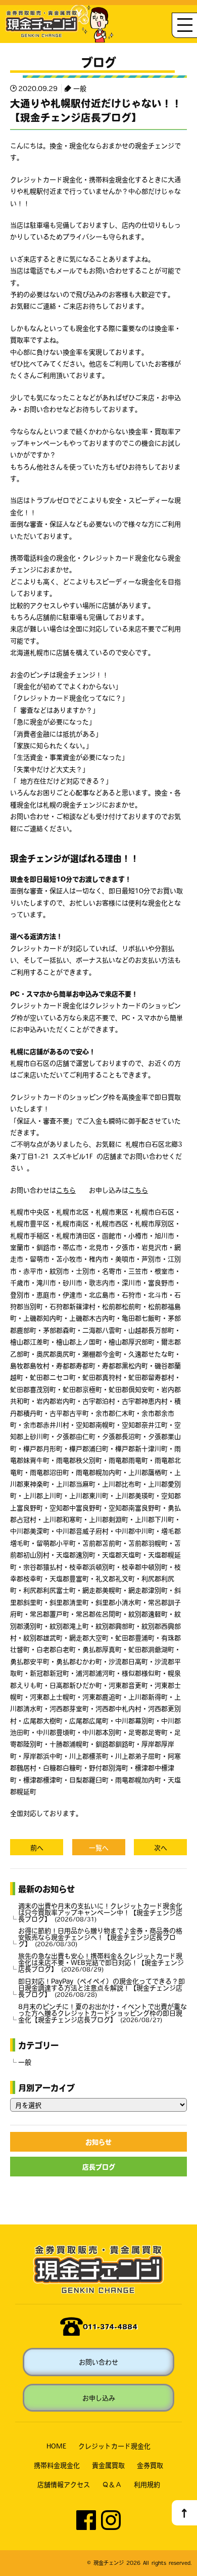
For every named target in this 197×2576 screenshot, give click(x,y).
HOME (56, 2446)
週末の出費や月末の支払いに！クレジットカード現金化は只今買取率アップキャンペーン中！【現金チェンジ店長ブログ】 (100, 1912)
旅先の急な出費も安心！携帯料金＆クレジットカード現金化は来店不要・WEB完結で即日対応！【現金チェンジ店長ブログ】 (101, 1962)
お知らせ (98, 2142)
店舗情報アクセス (64, 2484)
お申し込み (99, 2398)
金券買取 (150, 2465)
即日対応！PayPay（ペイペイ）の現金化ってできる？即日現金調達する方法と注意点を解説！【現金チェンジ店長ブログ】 (102, 1988)
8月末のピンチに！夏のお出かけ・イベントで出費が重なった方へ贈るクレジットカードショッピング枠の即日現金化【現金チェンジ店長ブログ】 (103, 2013)
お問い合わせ (98, 2362)
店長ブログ (99, 2167)
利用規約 (147, 2484)
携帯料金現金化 (57, 2465)
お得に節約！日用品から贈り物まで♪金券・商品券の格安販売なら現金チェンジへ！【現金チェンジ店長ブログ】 (100, 1937)
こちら (66, 1190)
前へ (37, 1847)
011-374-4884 (110, 2326)
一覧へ (99, 1847)
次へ (161, 1847)
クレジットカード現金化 (114, 2446)
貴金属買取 (108, 2465)
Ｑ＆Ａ (112, 2484)
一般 (80, 88)
